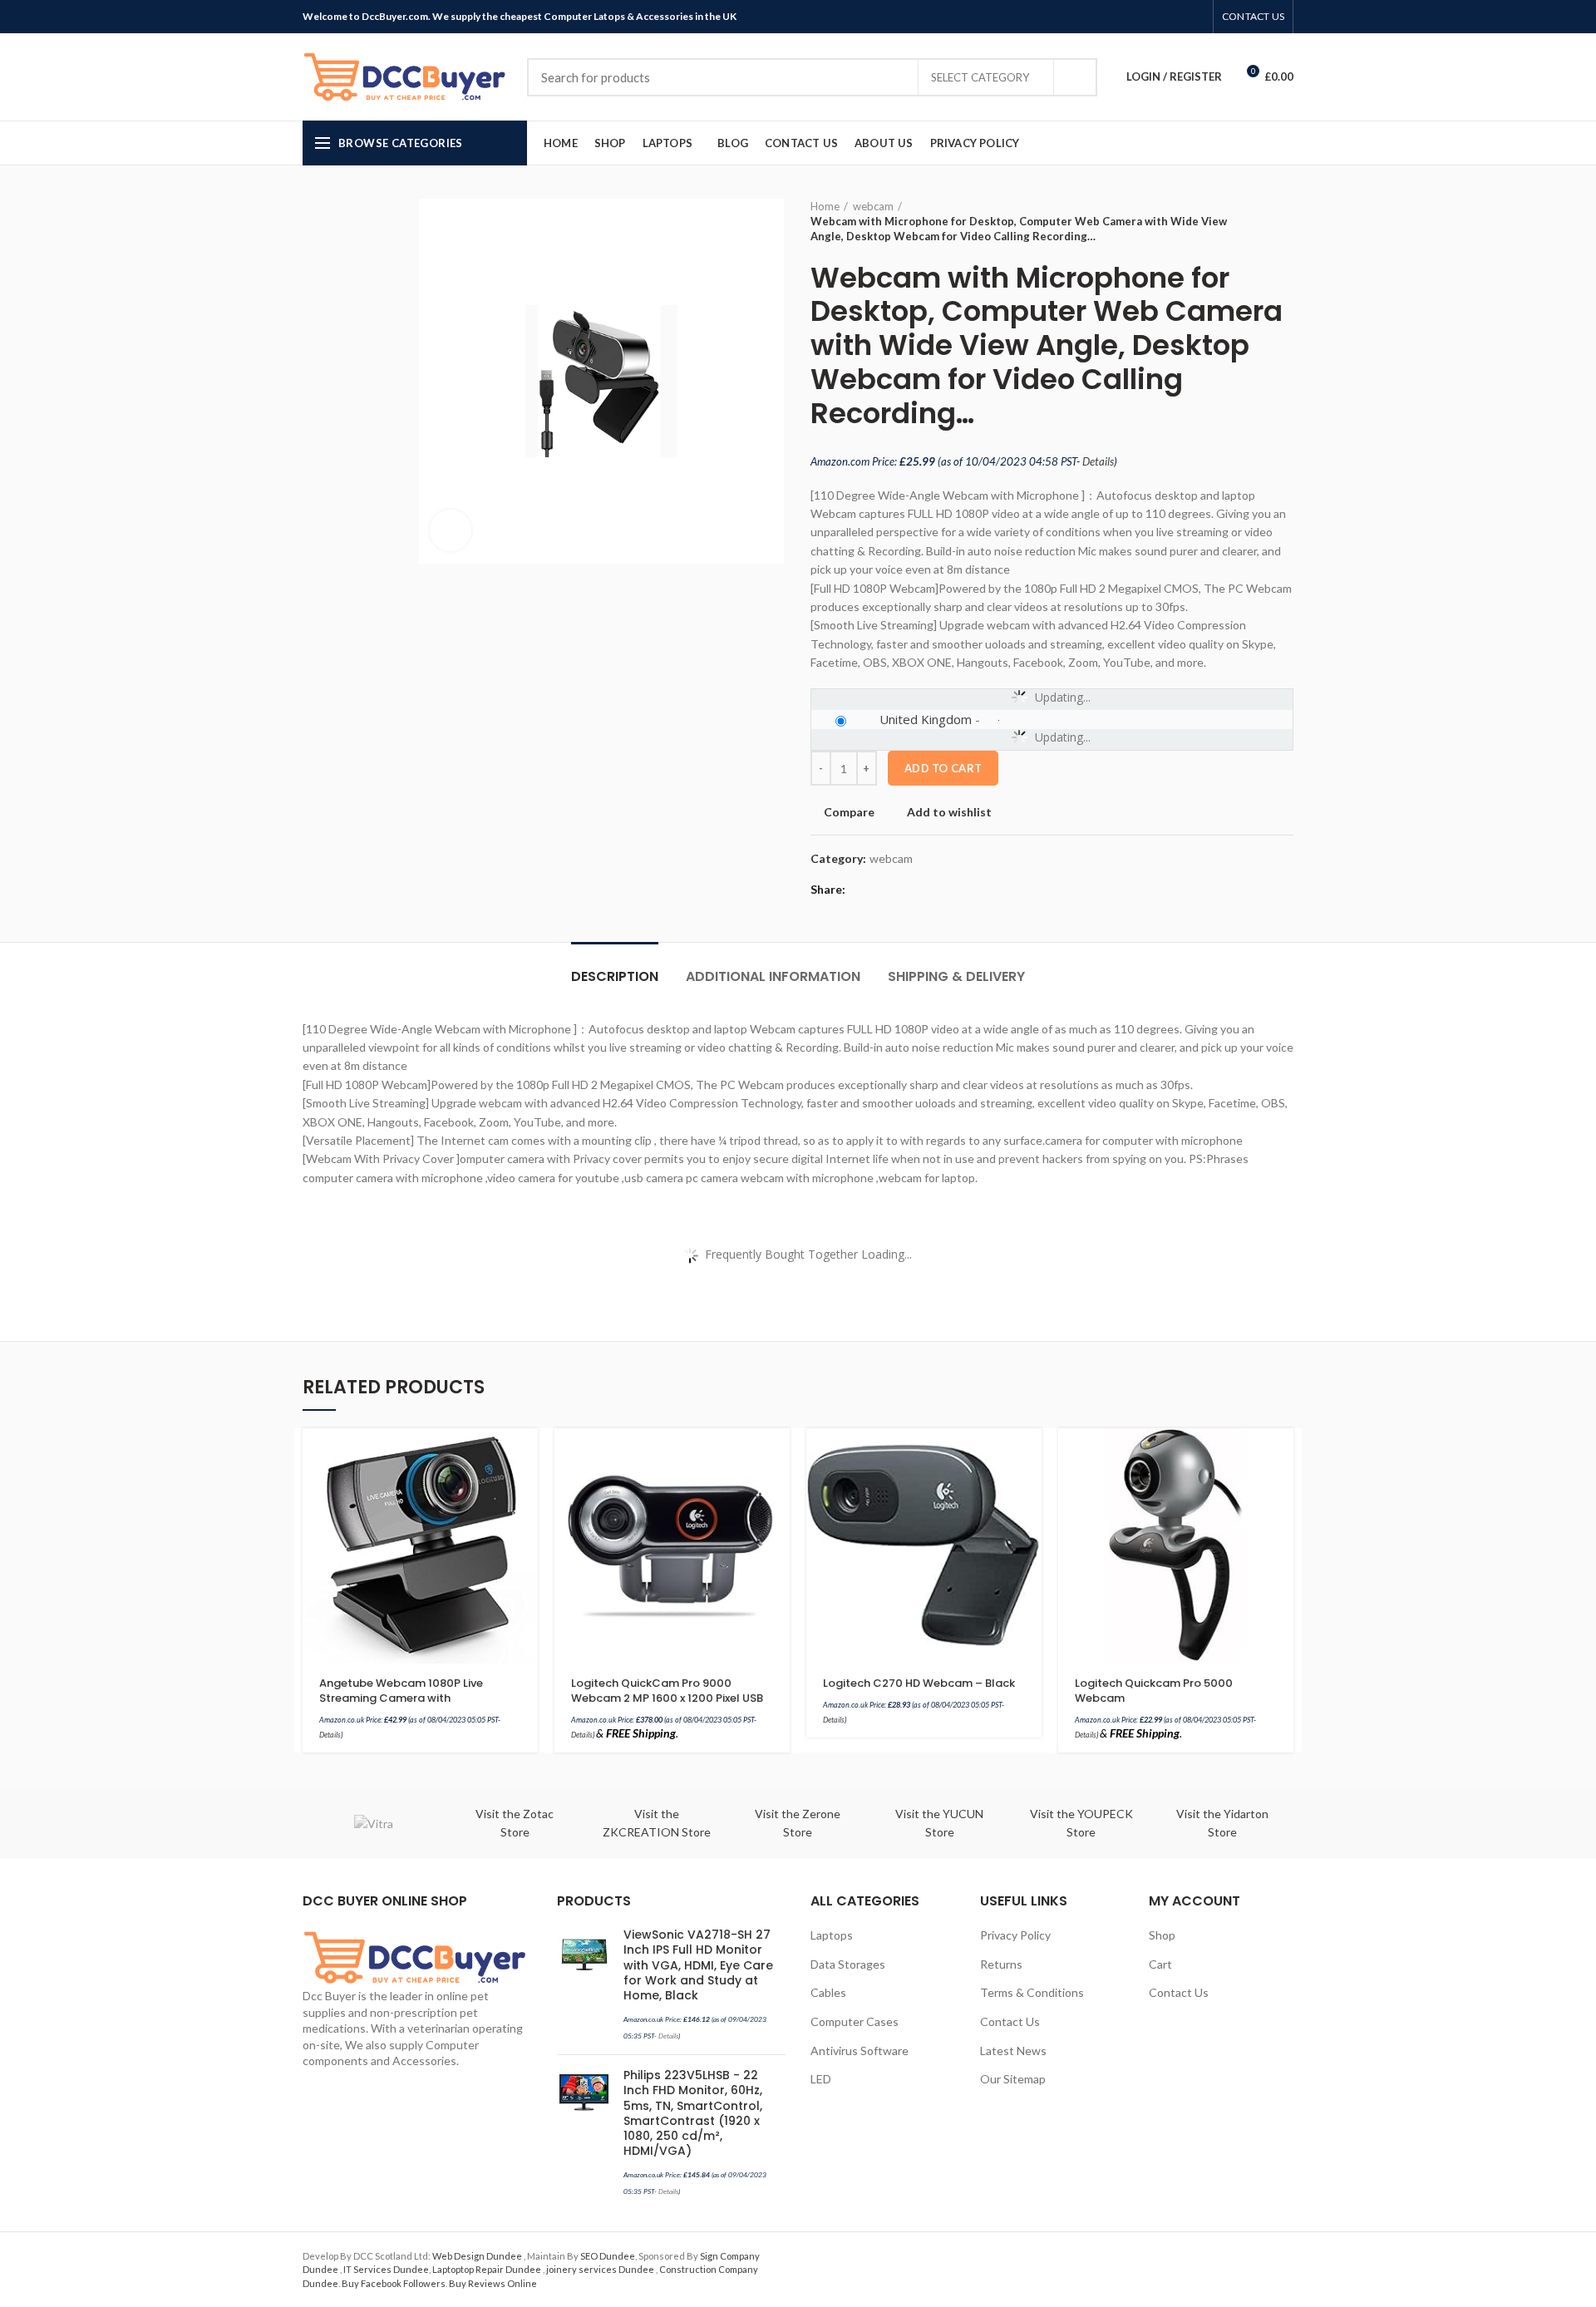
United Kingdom (926, 719)
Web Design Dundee (478, 2256)
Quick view (525, 1493)
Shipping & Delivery (956, 976)
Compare (849, 812)
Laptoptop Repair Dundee (488, 2269)
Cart (1160, 1964)
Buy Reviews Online (493, 2283)
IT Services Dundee (386, 2269)
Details (1098, 461)
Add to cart (943, 768)
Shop (1162, 1935)
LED (821, 2079)
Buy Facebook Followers (394, 2283)
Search (1075, 77)
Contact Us (1010, 2021)
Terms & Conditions (1032, 1992)
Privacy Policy (1015, 1935)
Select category (980, 77)
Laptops (832, 1935)
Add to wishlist (949, 812)
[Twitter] (1138, 17)
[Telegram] (1195, 17)
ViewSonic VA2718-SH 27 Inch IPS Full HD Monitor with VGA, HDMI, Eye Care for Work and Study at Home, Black (698, 1965)
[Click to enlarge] (451, 530)
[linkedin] (1176, 17)
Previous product (1252, 221)
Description (615, 976)
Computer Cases (855, 2021)
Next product (1285, 221)
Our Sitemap (1013, 2079)
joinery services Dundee (601, 2269)
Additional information (773, 976)
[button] (525, 1455)
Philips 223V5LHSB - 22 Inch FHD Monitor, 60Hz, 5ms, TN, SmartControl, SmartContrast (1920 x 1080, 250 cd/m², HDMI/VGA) (693, 2113)
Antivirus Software (860, 2051)
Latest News (1013, 2051)
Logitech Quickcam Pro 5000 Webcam (1154, 1691)
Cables (828, 1992)
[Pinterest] (1157, 17)
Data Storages (848, 1964)
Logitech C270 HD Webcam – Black (919, 1683)
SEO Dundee (608, 2256)
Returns (1001, 1964)
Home (825, 206)
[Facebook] (1118, 17)
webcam (873, 206)
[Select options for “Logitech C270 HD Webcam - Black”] (1029, 1455)
